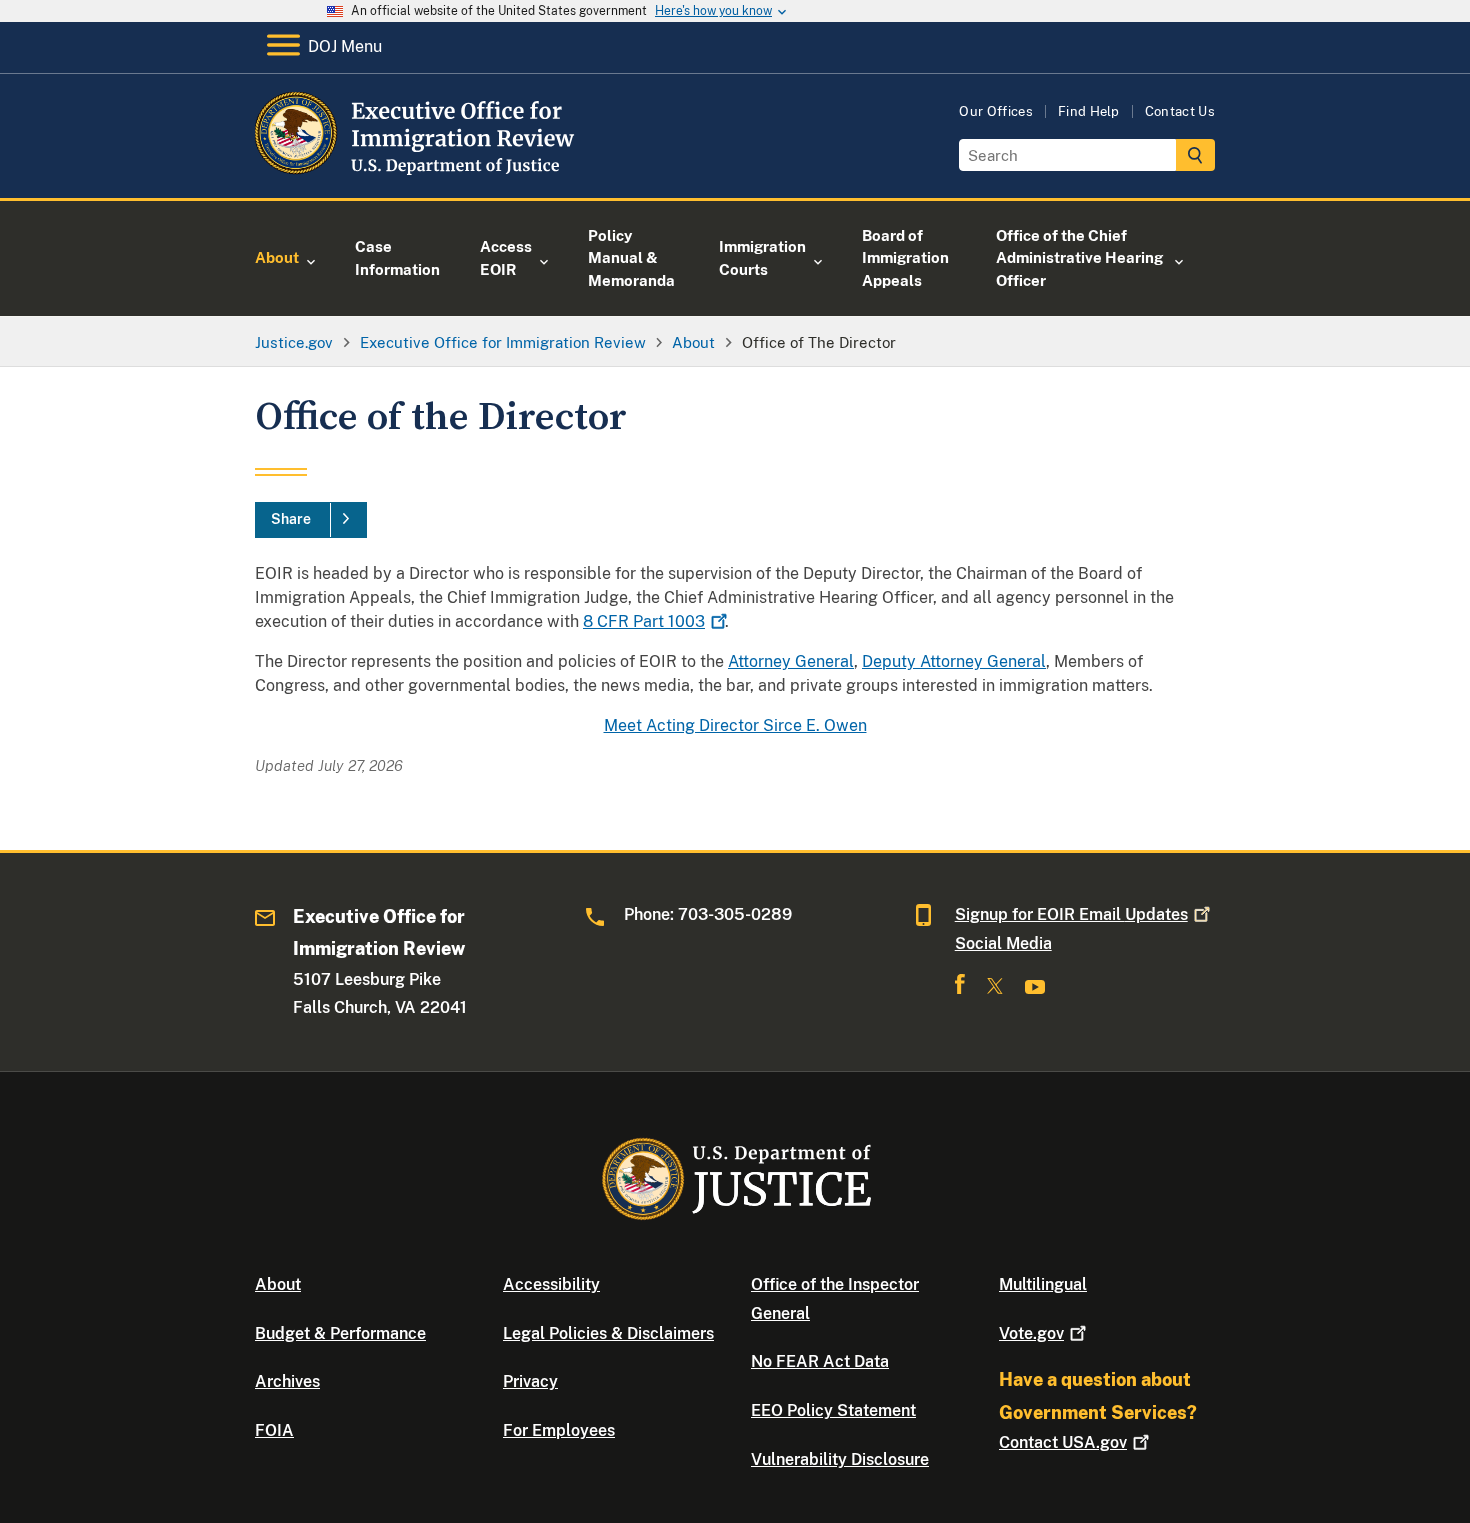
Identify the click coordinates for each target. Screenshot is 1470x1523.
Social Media (1003, 943)
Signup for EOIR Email (1071, 914)
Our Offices (996, 111)
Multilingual (1043, 1284)
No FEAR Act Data (820, 1361)
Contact (1063, 1442)
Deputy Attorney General (954, 661)
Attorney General (791, 661)
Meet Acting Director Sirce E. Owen (735, 725)
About (278, 1284)
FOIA (274, 1430)
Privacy (530, 1381)
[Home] (417, 174)
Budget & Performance (340, 1333)
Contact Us (1180, 111)
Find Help (1089, 111)
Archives (287, 1381)
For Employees (559, 1430)
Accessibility (551, 1284)
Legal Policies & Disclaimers (608, 1333)
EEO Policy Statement (833, 1410)
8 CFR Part (644, 621)
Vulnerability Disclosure (840, 1459)
